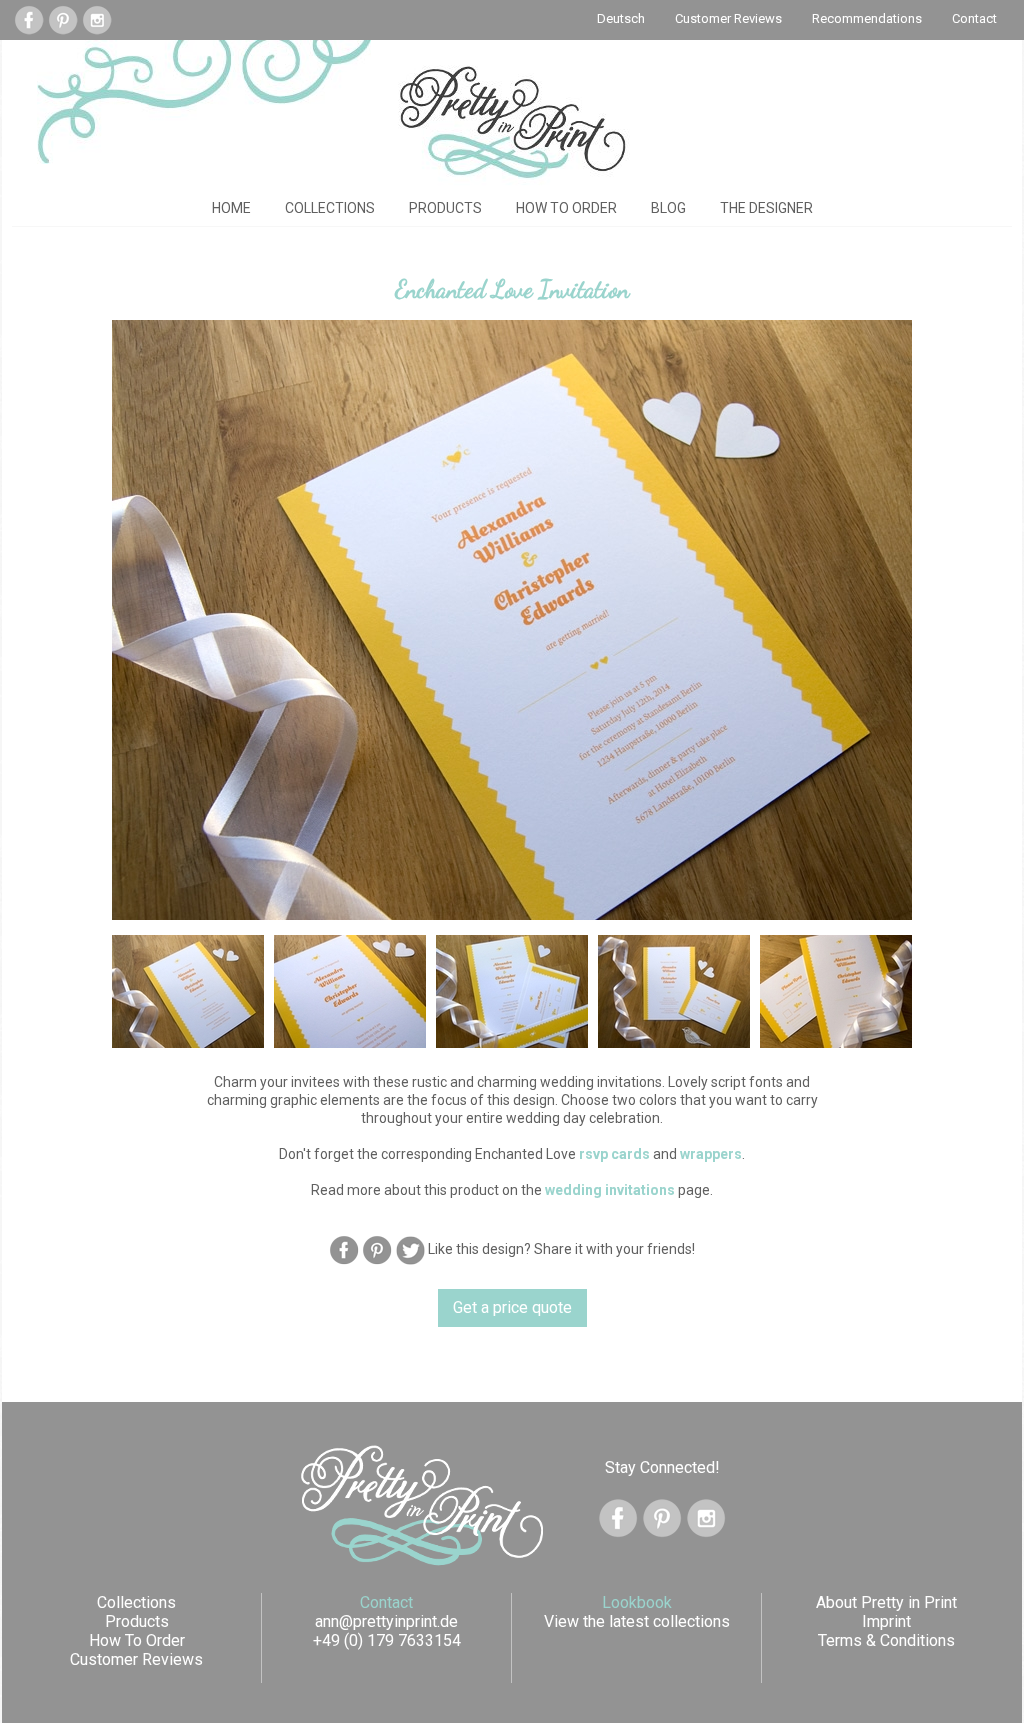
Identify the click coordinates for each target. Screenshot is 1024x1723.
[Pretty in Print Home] (512, 122)
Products (445, 208)
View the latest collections (637, 1621)
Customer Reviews (728, 18)
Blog (668, 208)
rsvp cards (614, 1154)
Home (231, 208)
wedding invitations (610, 1190)
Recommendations (867, 18)
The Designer (766, 208)
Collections (330, 208)
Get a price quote (512, 1307)
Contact (974, 18)
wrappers (711, 1154)
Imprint (886, 1621)
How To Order (566, 208)
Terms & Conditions (886, 1640)
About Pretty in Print (886, 1602)
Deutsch (621, 18)
